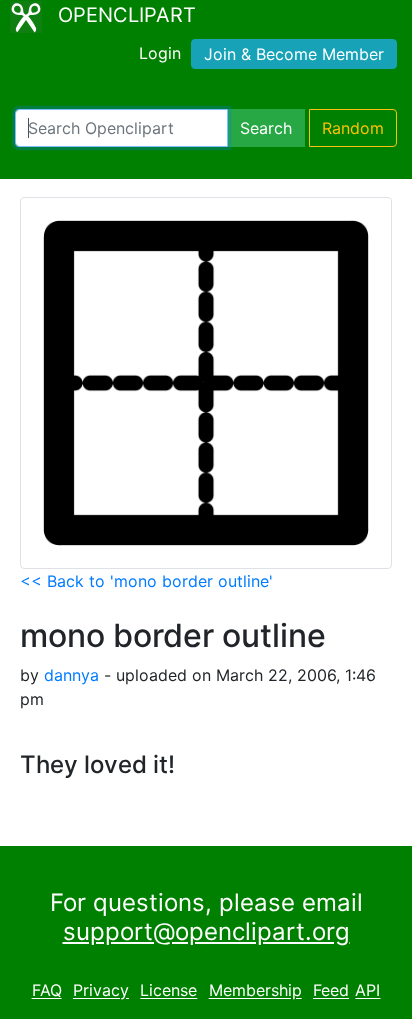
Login (160, 53)
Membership (255, 991)
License (168, 991)
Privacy (101, 991)
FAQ (47, 991)
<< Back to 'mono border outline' (146, 581)
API (367, 991)
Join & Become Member (294, 54)
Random (353, 128)
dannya (71, 675)
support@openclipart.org (206, 931)
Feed (331, 991)
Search (266, 128)
